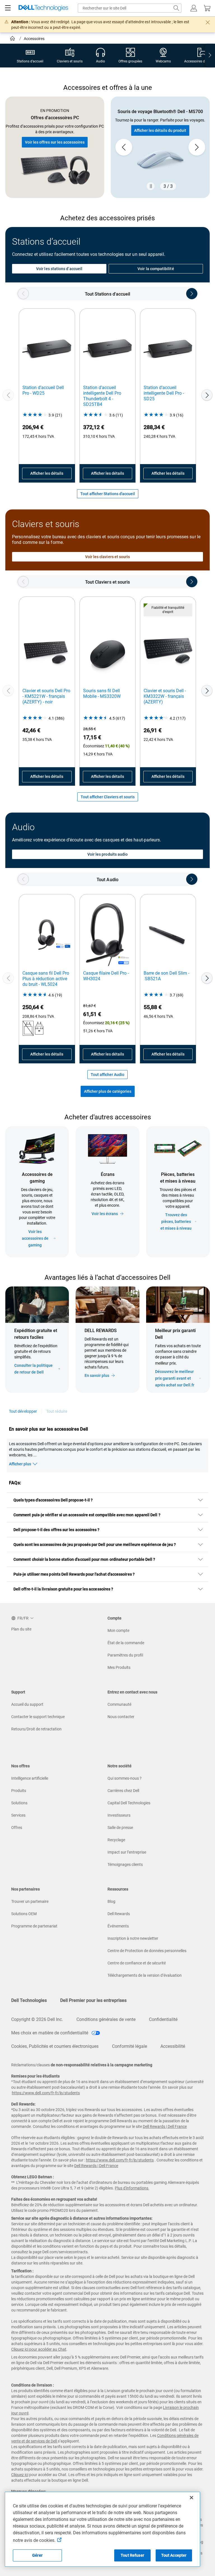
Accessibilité (173, 2046)
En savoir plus (97, 1375)
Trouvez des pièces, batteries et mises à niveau (176, 1222)
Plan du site (21, 1629)
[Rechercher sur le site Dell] (176, 8)
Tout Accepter (174, 2555)
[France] (13, 39)
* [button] (179, 1361)
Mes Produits (119, 1667)
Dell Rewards (119, 1914)
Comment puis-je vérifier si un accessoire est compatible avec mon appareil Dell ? (87, 1515)
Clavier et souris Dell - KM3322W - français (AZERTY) (165, 696)
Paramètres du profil (125, 1655)
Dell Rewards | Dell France (165, 2126)
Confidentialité (163, 2019)
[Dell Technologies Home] (43, 8)
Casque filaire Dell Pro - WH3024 (106, 976)
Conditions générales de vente (106, 2019)
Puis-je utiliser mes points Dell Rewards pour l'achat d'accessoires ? (74, 1574)
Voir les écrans (105, 1214)
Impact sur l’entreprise (127, 1852)
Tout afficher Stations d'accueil (108, 494)
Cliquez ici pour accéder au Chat (39, 2349)
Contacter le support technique (38, 1717)
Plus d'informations (132, 2188)
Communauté (119, 1704)
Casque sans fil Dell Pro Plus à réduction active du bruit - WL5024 (46, 979)
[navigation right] (210, 56)
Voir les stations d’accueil (59, 269)
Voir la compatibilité (156, 269)
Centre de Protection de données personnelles (147, 1951)
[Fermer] (191, 2498)
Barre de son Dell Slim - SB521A (166, 976)
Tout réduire (57, 1411)
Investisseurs (119, 1815)
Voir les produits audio (108, 854)
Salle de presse (120, 1828)
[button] (194, 8)
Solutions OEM (24, 1914)
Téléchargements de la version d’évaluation (145, 1975)
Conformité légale (129, 2046)
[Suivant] (207, 395)
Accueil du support (27, 1704)
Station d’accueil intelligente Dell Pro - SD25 (164, 393)
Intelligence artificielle (30, 1778)
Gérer (37, 2555)
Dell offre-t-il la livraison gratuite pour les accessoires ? (63, 1589)
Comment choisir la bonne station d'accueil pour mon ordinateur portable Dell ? (84, 1559)
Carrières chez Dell (123, 1791)
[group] (160, 147)
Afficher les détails (47, 473)
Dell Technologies (29, 2000)
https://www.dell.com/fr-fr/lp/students (46, 2093)
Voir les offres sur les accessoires (55, 142)
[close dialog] (208, 22)
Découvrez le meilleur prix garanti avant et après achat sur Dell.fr (175, 1378)
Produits (19, 1791)
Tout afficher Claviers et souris (108, 797)
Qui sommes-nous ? (125, 1778)
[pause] (151, 186)
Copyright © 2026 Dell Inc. (37, 2019)
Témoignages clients (125, 1864)
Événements (118, 1926)
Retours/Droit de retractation (36, 1729)
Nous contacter (121, 1717)
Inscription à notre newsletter (133, 1938)
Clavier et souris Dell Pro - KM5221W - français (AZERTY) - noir (46, 696)
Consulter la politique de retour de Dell (33, 1369)
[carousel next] (197, 147)
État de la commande (126, 1643)
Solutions (19, 1803)
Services (18, 1815)
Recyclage (116, 1840)
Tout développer (23, 1411)
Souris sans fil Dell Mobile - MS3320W (102, 693)
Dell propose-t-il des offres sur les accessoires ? (57, 1530)
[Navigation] (8, 8)
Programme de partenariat (34, 1926)
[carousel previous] (124, 147)
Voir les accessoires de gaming (35, 1238)
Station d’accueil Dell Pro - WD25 (43, 390)
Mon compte (118, 1630)
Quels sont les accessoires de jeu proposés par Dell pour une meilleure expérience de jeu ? (95, 1545)
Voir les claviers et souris (108, 557)
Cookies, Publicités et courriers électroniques (55, 2046)
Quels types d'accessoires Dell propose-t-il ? (53, 1500)
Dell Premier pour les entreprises (93, 2000)
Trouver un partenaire (30, 1901)
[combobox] (130, 8)
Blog (111, 1901)
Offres (17, 1828)
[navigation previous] (23, 294)
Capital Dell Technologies (129, 1803)
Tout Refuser (132, 2555)
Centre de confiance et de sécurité (137, 1963)
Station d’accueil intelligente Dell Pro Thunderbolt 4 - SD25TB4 (102, 396)
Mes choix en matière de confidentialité (50, 2033)
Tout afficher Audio (107, 1075)
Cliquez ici (20, 2475)
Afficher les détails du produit (160, 130)
